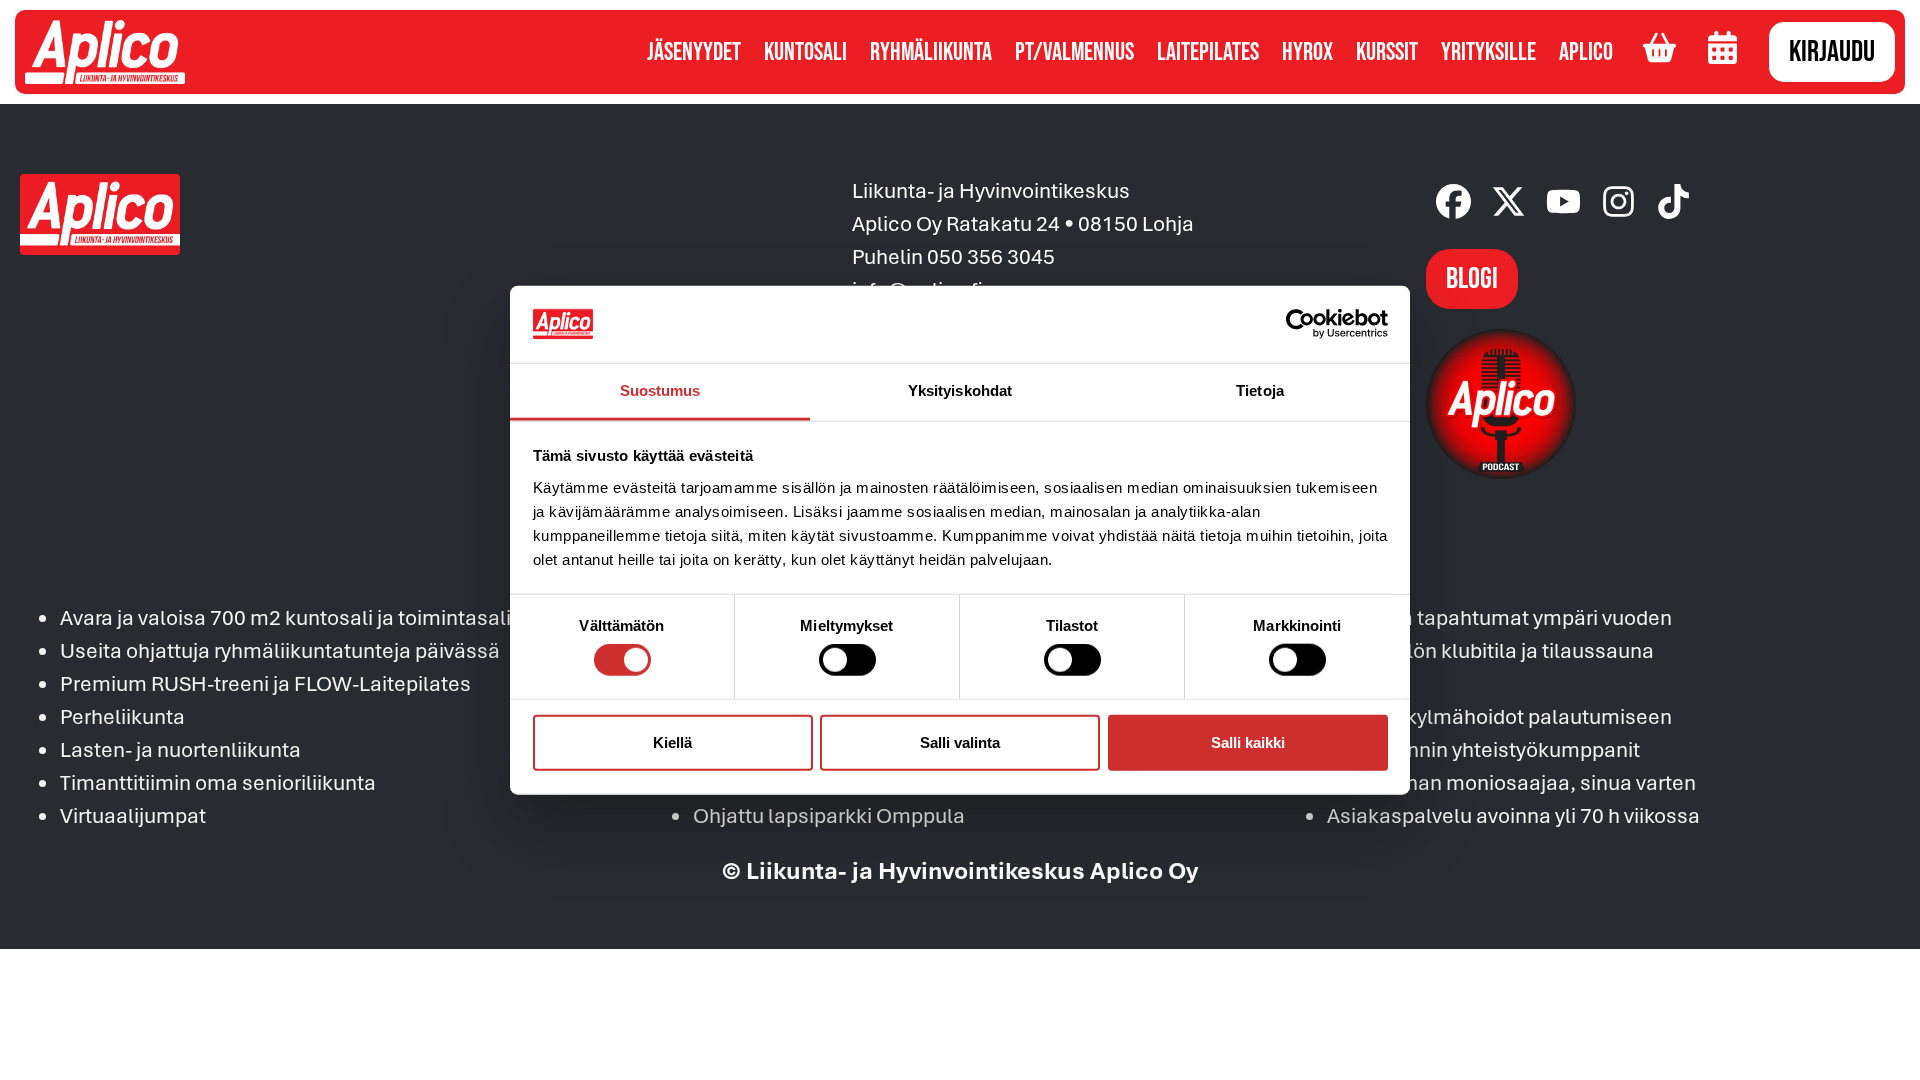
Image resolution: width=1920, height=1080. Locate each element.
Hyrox (1307, 52)
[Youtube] (1563, 201)
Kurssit (1387, 52)
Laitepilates (1208, 52)
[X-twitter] (1508, 201)
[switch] (847, 660)
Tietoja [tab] (1260, 390)
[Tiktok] (1673, 201)
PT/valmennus (1074, 52)
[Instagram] (1618, 201)
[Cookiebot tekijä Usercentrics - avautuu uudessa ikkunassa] (1300, 324)
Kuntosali (805, 52)
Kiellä (672, 741)
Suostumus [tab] (660, 390)
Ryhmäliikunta (931, 52)
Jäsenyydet (694, 52)
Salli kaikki (1248, 741)
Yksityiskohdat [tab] (960, 390)
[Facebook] (1453, 201)
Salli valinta (960, 741)
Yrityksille (1488, 52)
